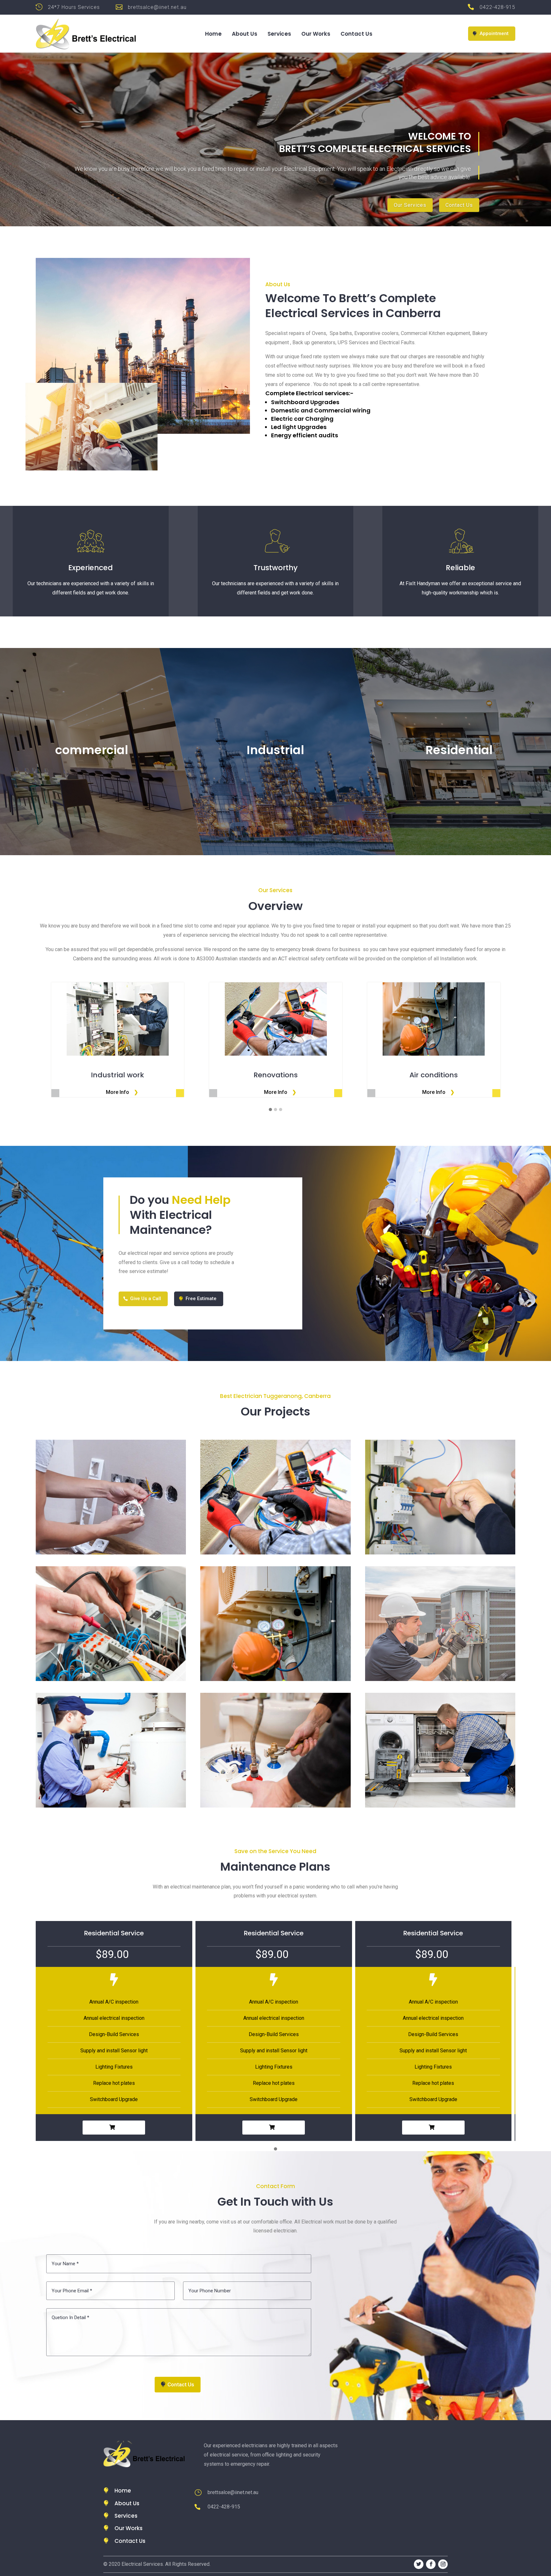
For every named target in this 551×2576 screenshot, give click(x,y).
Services (279, 35)
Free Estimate (201, 1299)
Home (213, 35)
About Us (245, 35)
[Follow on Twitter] (419, 2564)
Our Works (316, 35)
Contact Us (356, 35)
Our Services (410, 205)
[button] (270, 1110)
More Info (118, 1092)
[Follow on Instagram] (443, 2564)
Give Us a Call (146, 1299)
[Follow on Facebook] (431, 2564)
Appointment (494, 33)
